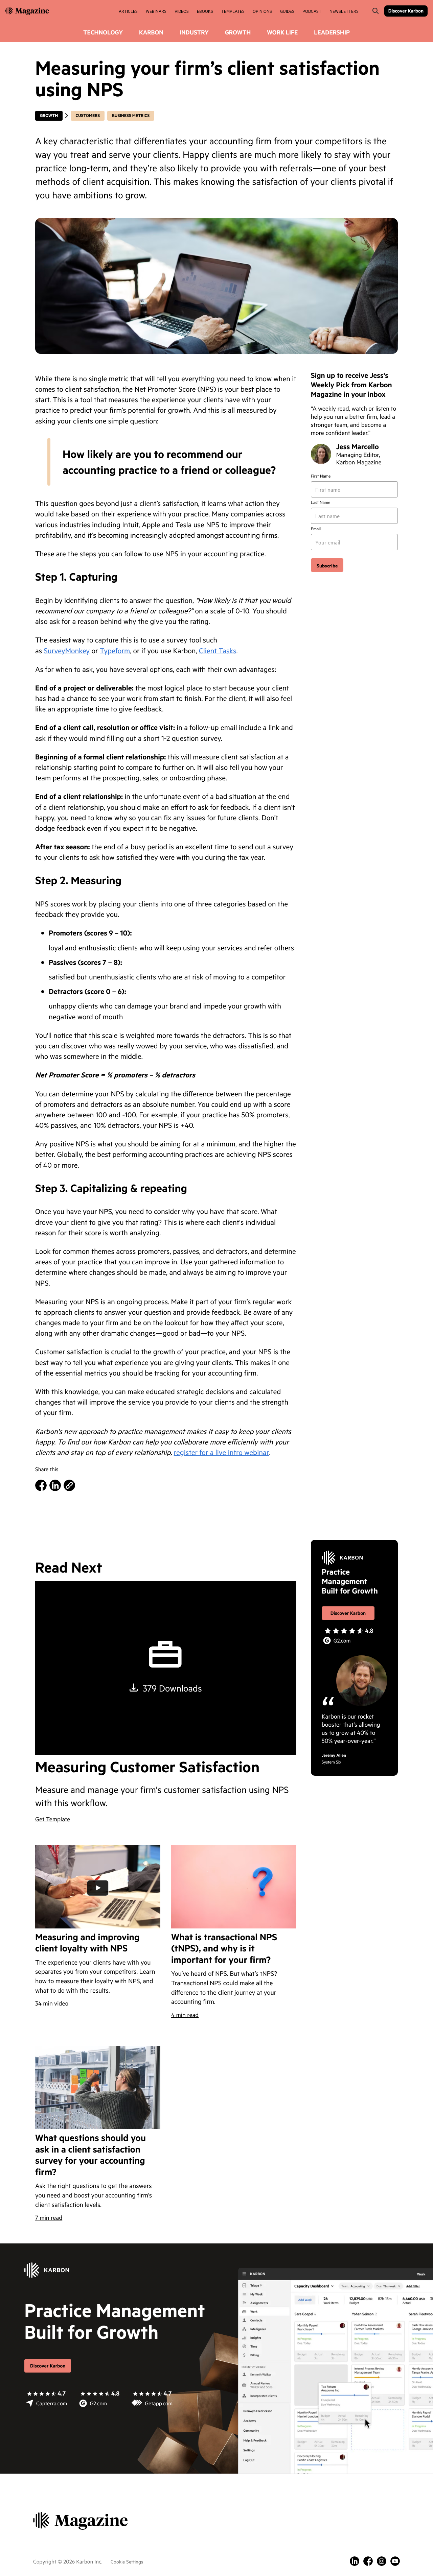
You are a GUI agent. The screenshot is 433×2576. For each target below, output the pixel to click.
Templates (233, 11)
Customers (88, 116)
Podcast (312, 11)
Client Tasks (218, 650)
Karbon (151, 32)
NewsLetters (344, 11)
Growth (238, 32)
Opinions (262, 11)
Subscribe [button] (327, 565)
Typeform (115, 650)
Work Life (282, 32)
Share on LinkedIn (55, 1485)
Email (316, 529)
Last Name (321, 503)
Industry (194, 32)
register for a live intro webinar (222, 1452)
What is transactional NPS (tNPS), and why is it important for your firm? (224, 1948)
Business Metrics (131, 116)
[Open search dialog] (375, 11)
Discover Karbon (406, 11)
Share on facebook (41, 1485)
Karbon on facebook (368, 2561)
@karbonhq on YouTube (395, 2561)
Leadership (332, 32)
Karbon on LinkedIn (355, 2561)
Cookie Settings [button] (127, 2561)
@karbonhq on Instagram (382, 2561)
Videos (182, 11)
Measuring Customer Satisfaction (147, 1767)
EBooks (205, 11)
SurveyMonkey (67, 650)
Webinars (156, 11)
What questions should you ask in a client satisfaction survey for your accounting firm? (90, 2155)
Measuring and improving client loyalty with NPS (87, 1942)
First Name (321, 476)
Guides (287, 11)
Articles (128, 11)
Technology (103, 32)
